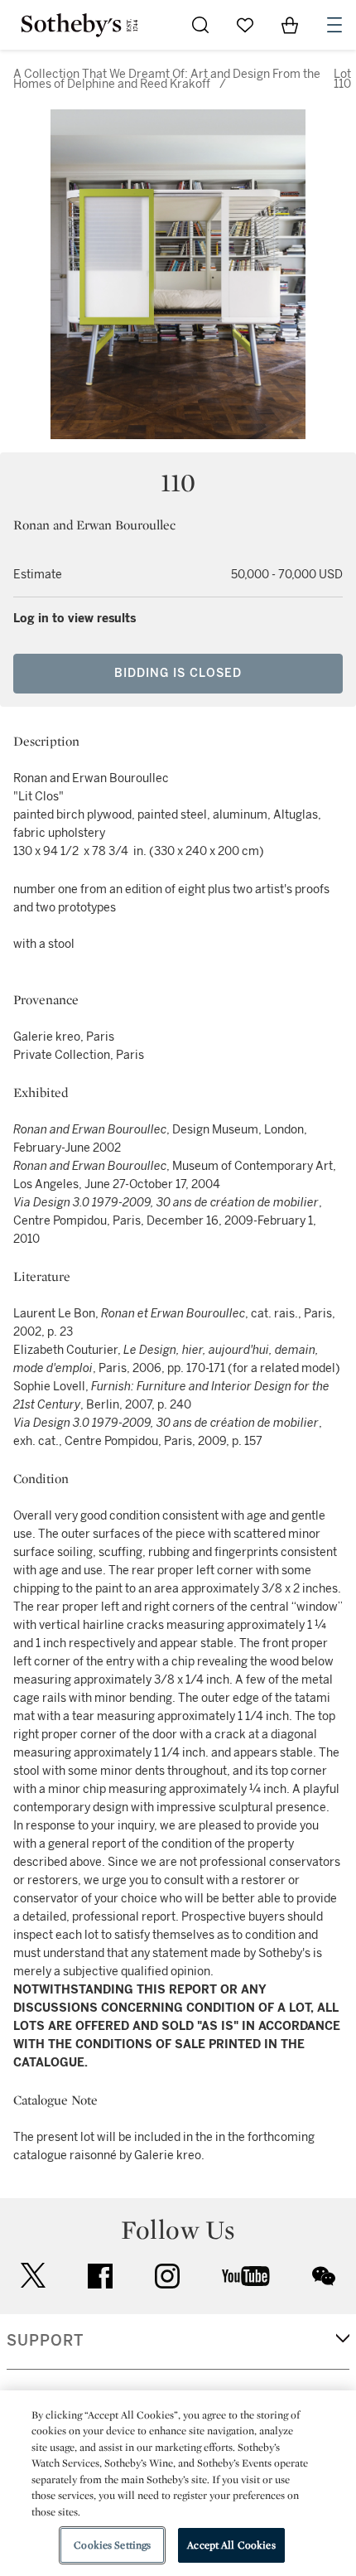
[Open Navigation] (334, 25)
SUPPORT (45, 2341)
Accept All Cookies (231, 2545)
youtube (246, 2276)
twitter (33, 2276)
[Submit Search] (200, 25)
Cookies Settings (112, 2545)
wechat (324, 2276)
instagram (167, 2276)
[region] (178, 2483)
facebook (100, 2276)
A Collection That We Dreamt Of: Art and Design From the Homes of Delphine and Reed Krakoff (167, 79)
